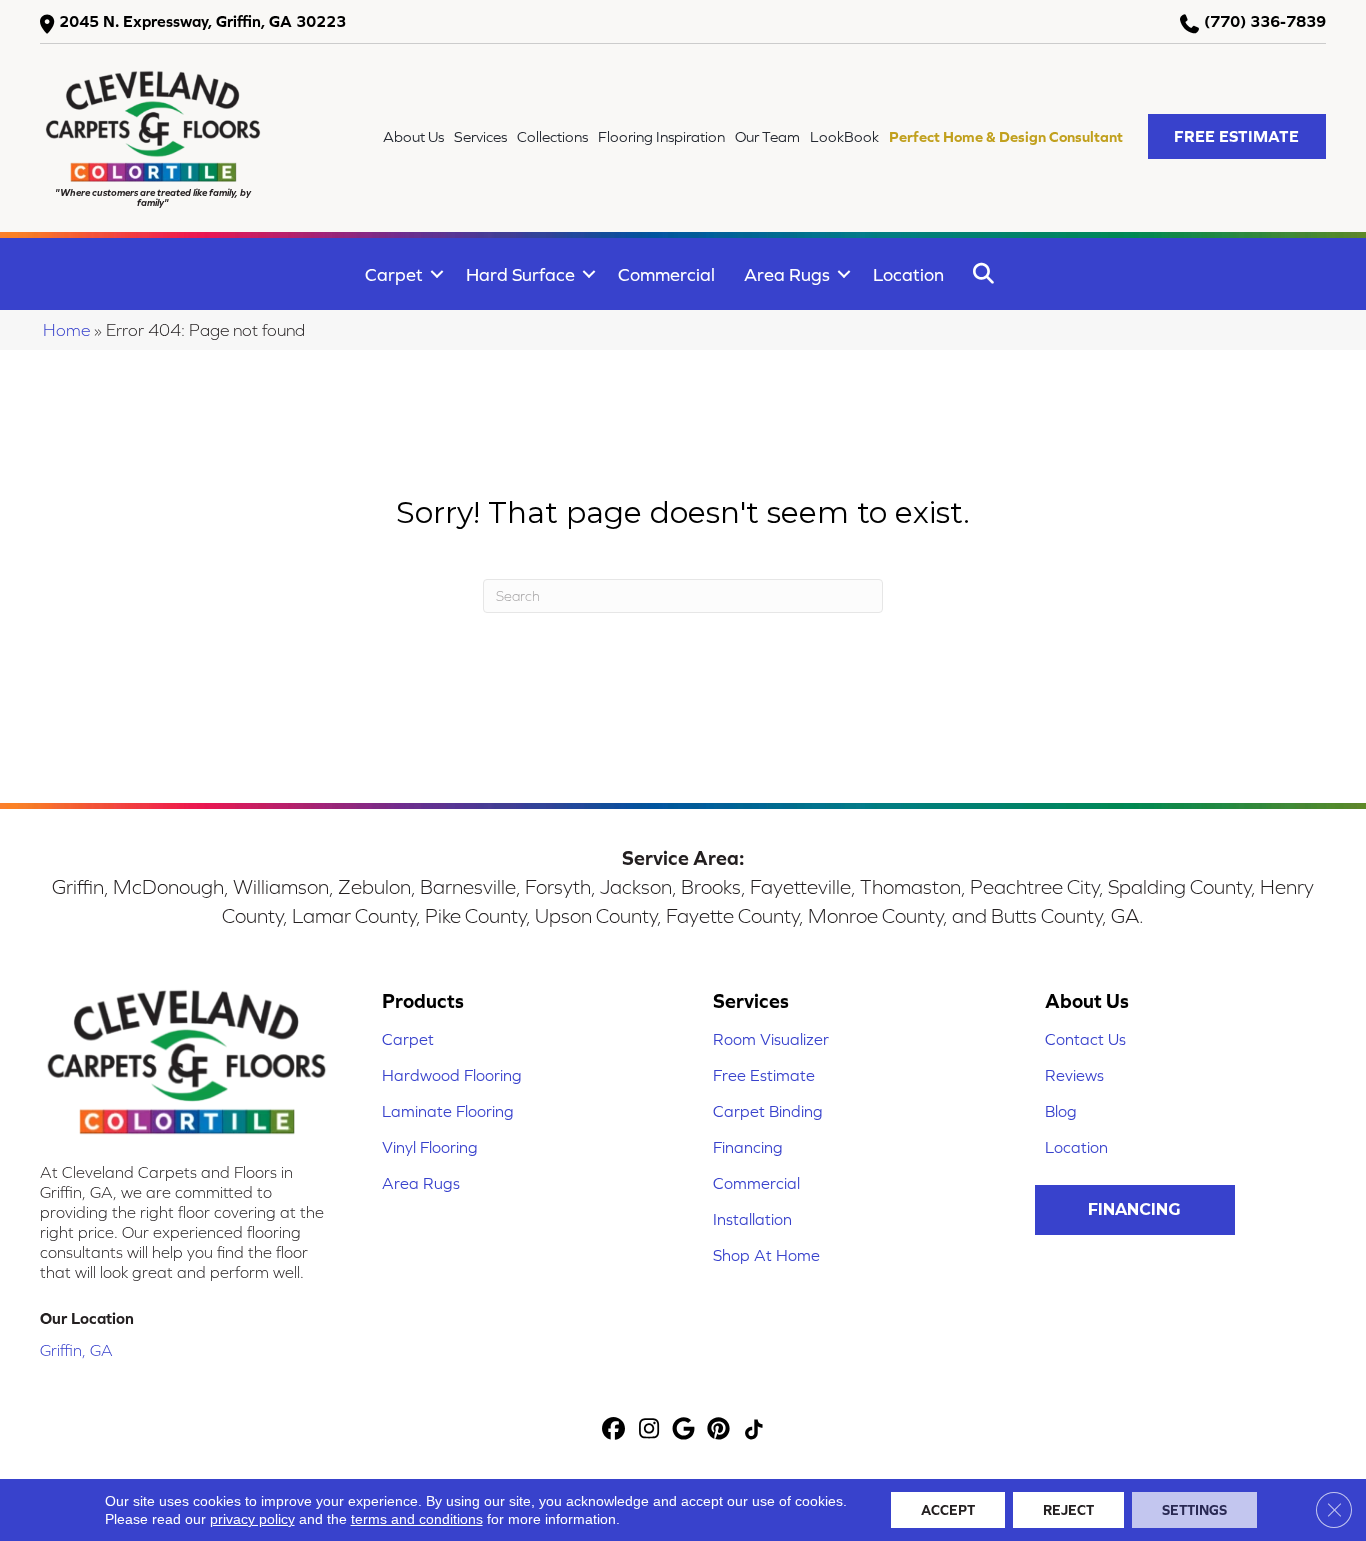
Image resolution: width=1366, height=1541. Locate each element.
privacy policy (252, 1519)
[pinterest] (719, 1430)
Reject (1068, 1510)
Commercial (666, 274)
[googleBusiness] (684, 1430)
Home (66, 330)
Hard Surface (520, 274)
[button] (1237, 136)
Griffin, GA (76, 1350)
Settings (1194, 1510)
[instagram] (649, 1430)
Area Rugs (787, 274)
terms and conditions (417, 1519)
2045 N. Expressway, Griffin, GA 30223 (202, 21)
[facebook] (614, 1430)
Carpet (394, 274)
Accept (948, 1510)
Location (908, 274)
